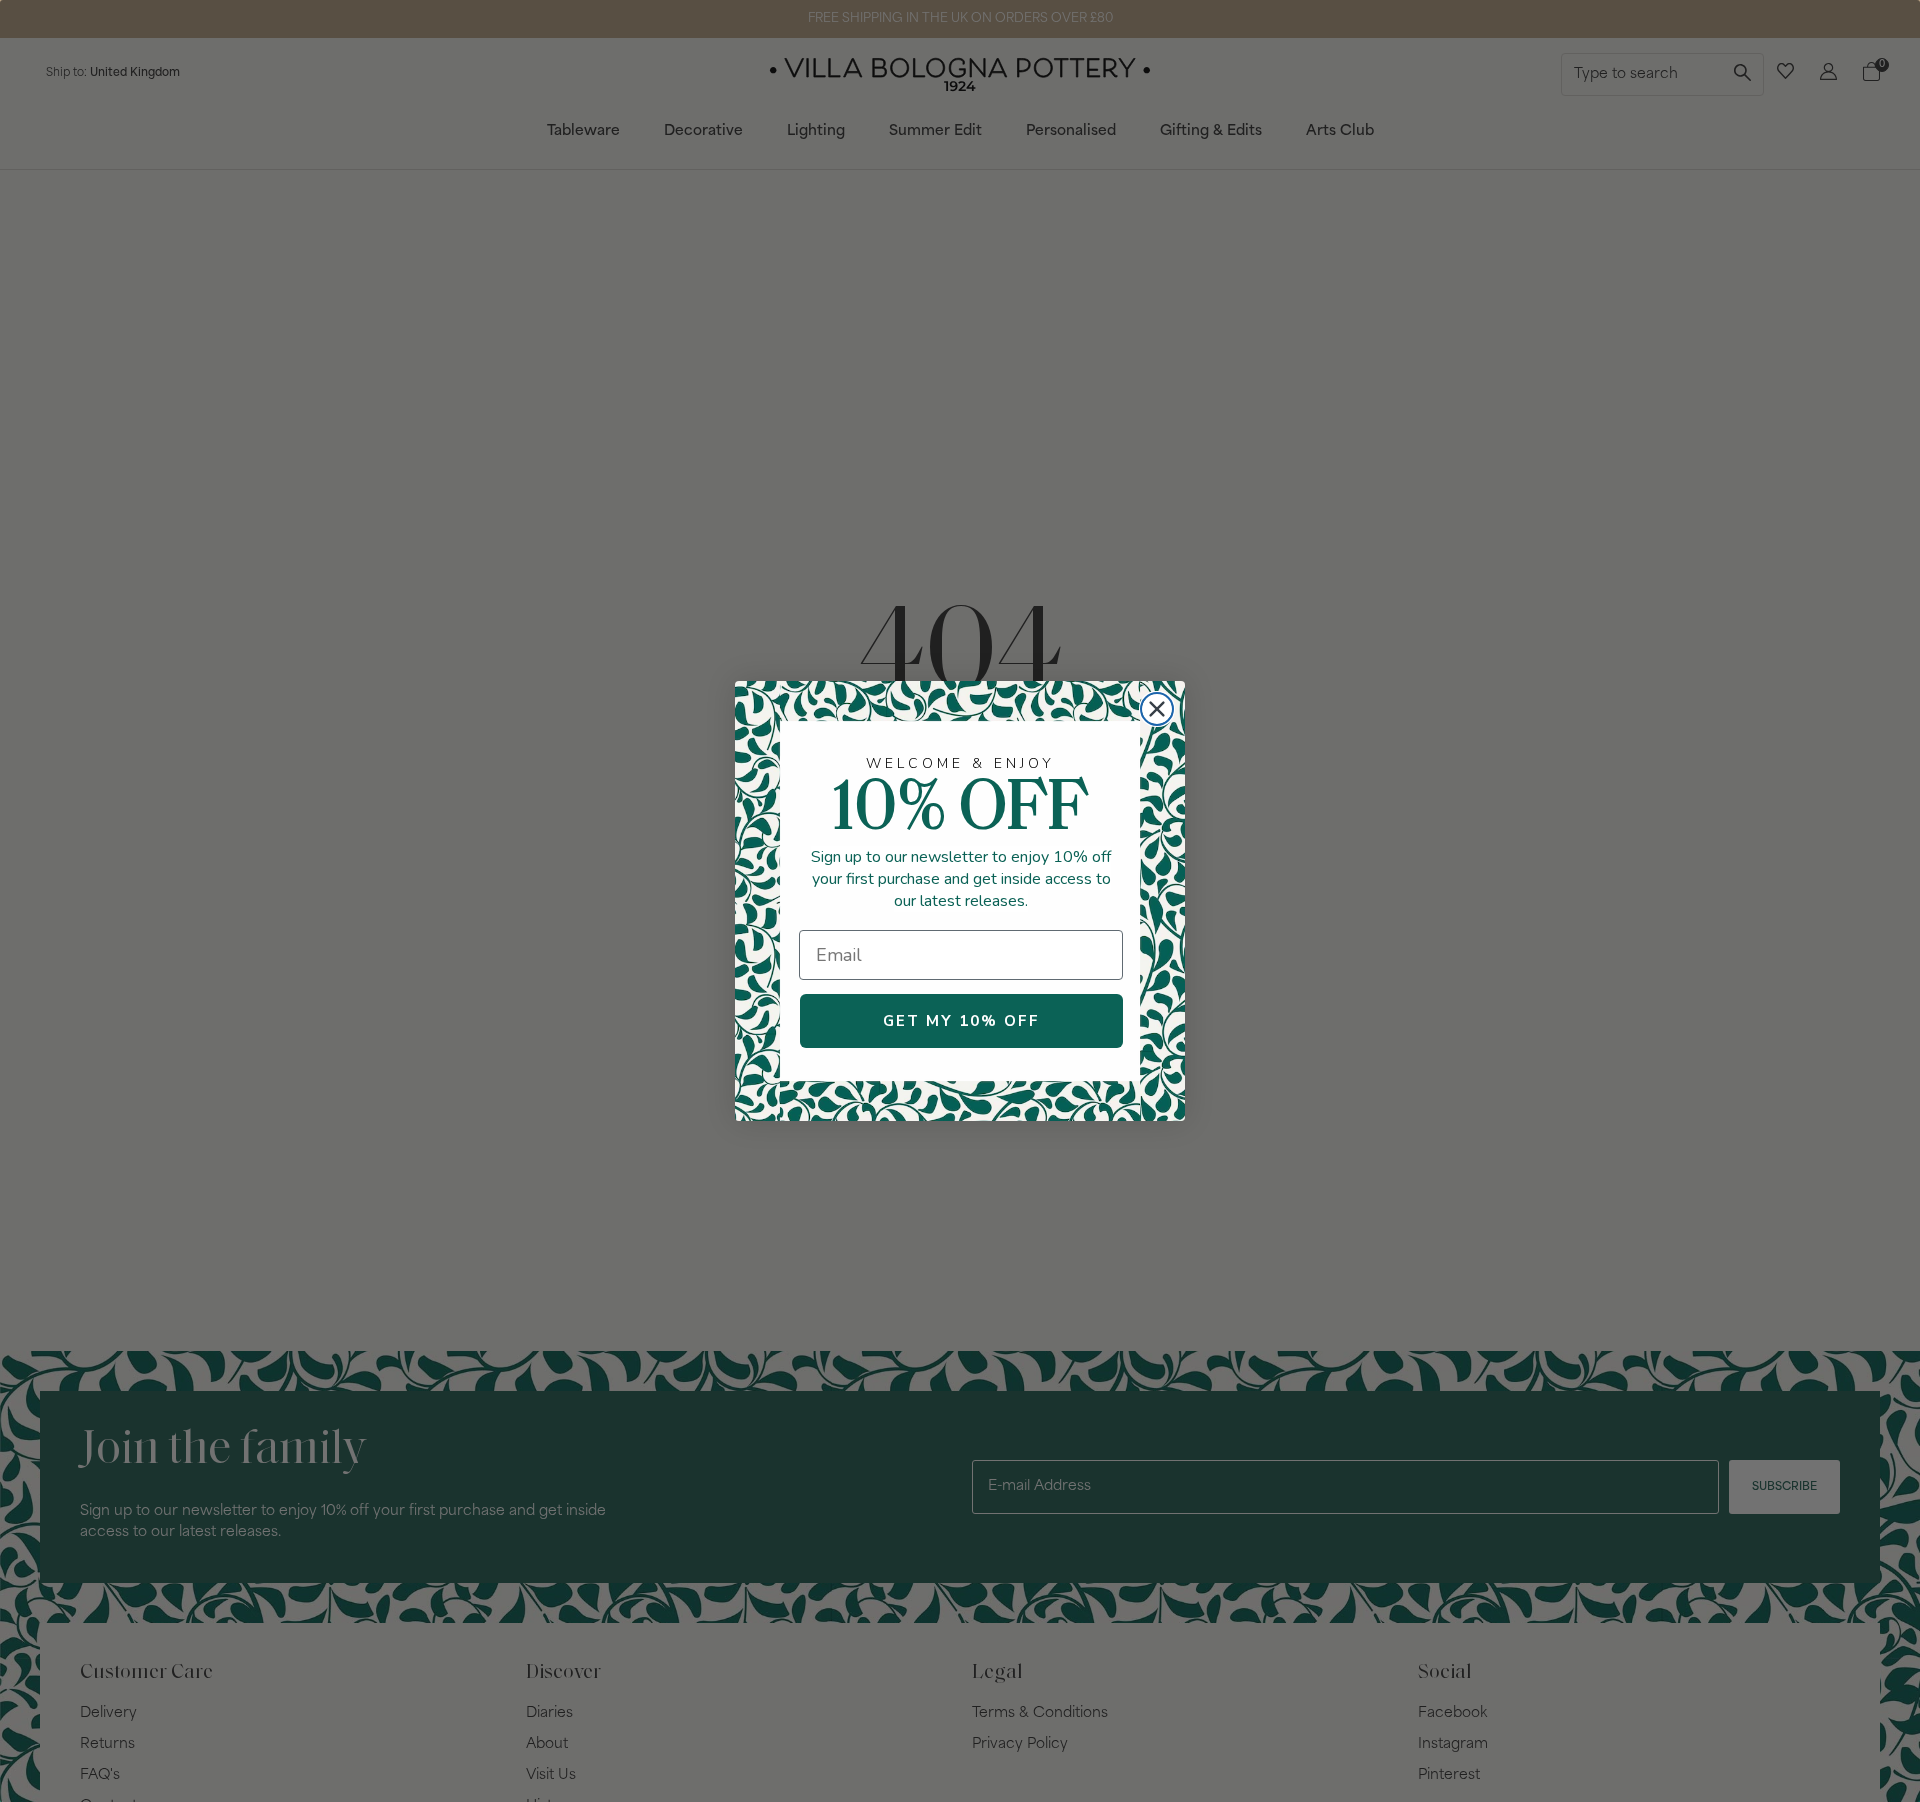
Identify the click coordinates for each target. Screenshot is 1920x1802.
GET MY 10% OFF (961, 1021)
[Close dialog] (1157, 709)
